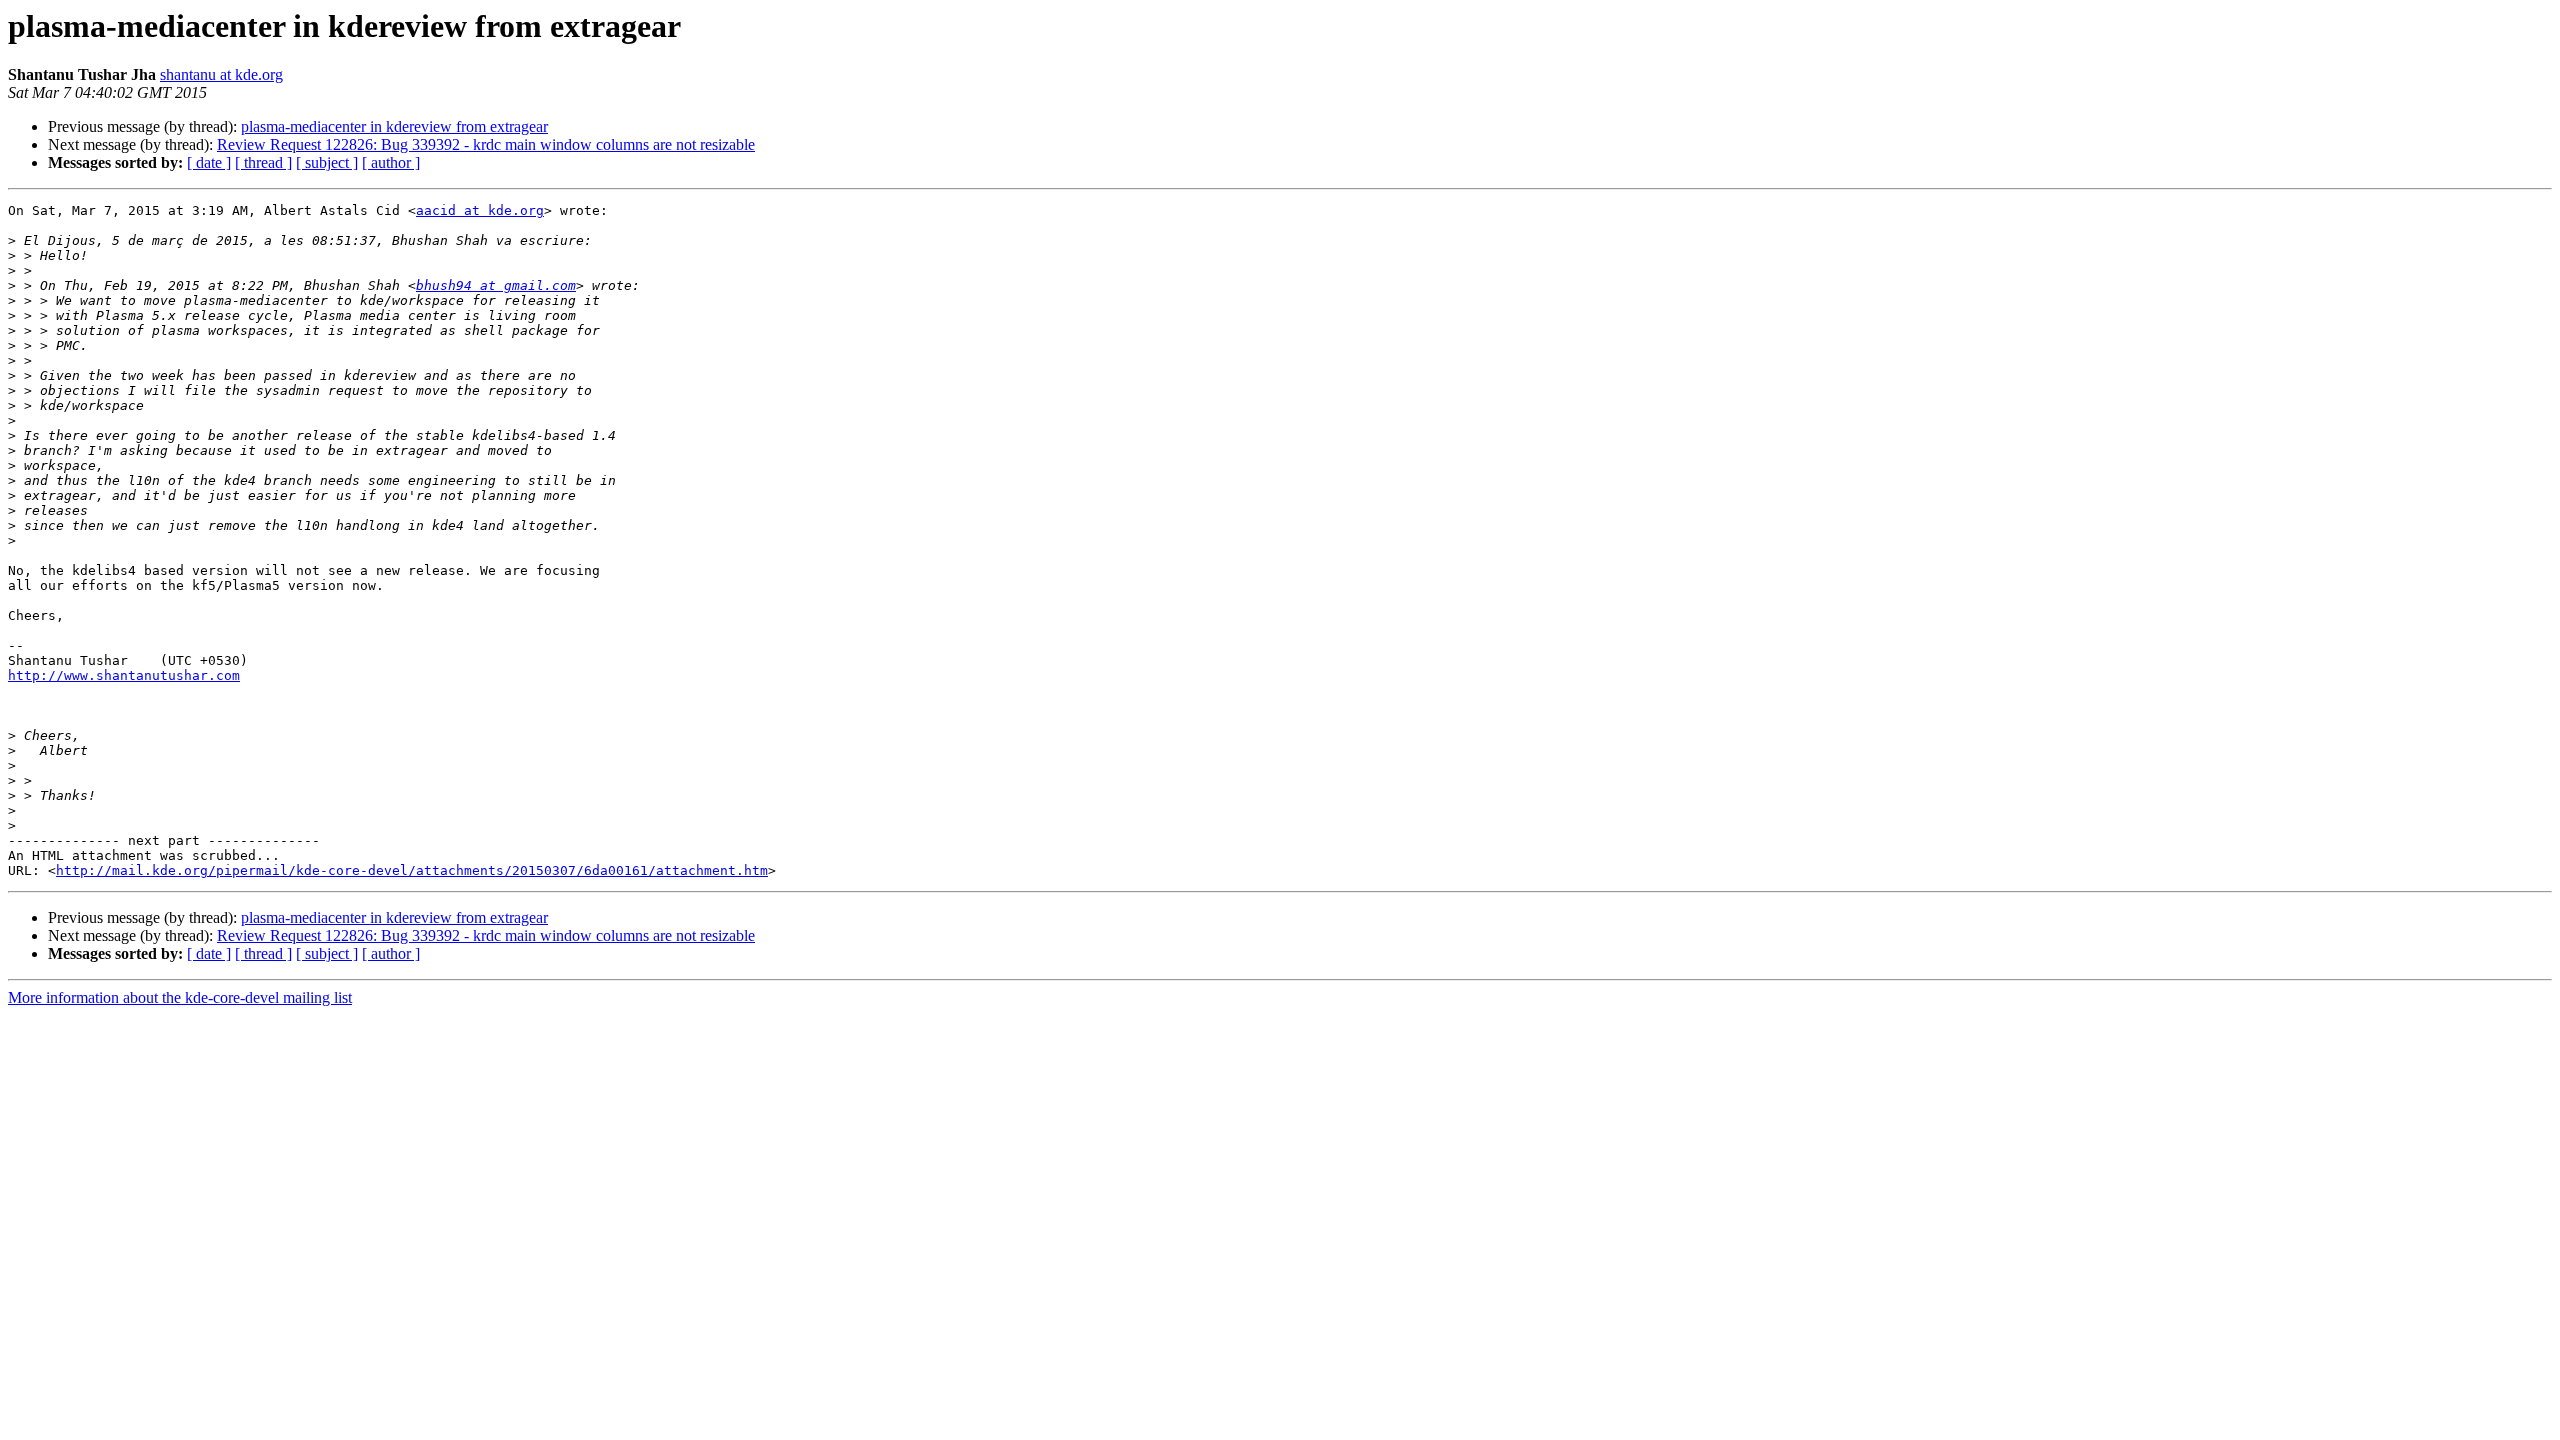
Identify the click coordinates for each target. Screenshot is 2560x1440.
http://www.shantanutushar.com (124, 675)
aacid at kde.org (480, 210)
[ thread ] (263, 162)
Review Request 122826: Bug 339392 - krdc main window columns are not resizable (486, 144)
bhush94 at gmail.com (496, 285)
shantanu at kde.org (221, 74)
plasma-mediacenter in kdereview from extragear (394, 126)
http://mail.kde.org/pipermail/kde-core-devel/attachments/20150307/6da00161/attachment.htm (412, 870)
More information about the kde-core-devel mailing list (180, 997)
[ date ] (209, 162)
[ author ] (391, 162)
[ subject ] (327, 162)
